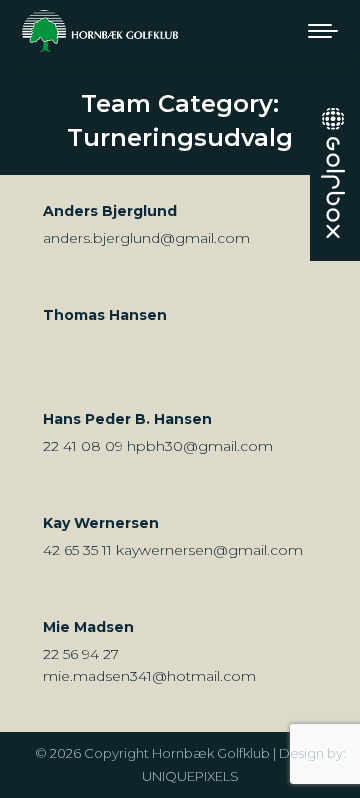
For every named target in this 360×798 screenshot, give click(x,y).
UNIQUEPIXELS (190, 776)
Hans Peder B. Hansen (127, 419)
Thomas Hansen (105, 315)
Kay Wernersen (101, 523)
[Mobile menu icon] (323, 31)
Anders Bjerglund (110, 211)
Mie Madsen (88, 627)
